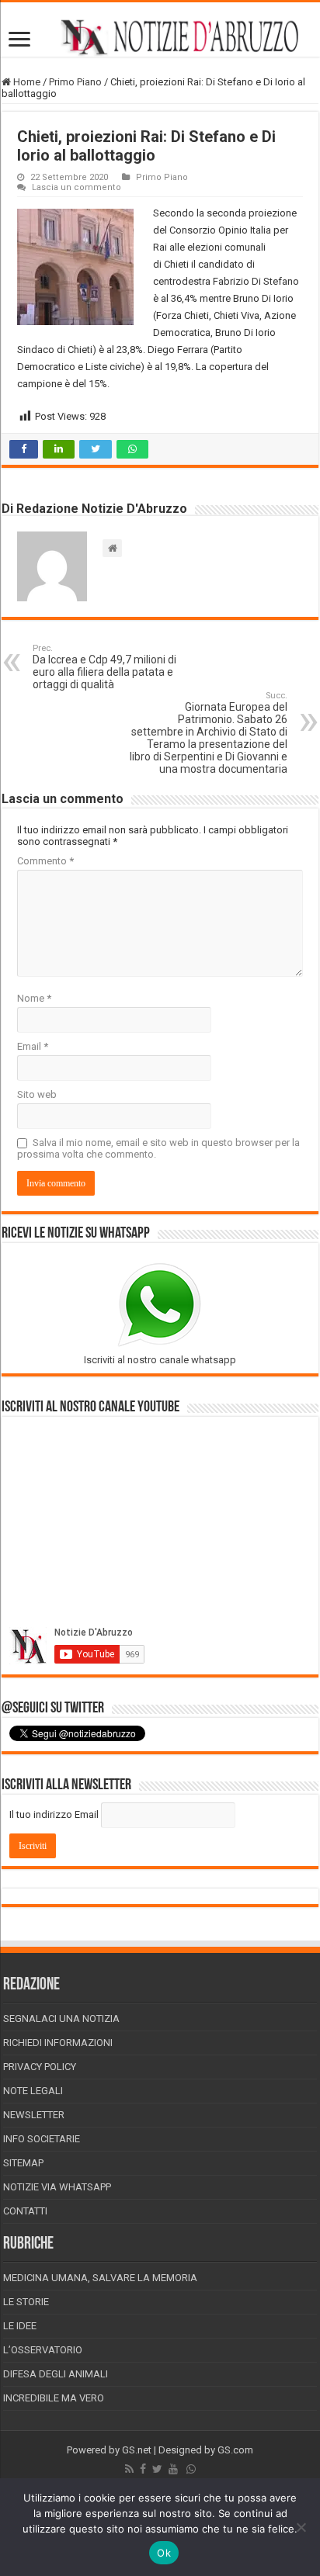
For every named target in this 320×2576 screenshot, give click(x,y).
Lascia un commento (77, 187)
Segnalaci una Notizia (61, 2019)
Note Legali (33, 2091)
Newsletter (34, 2115)
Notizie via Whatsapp (57, 2187)
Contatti (25, 2211)
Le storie (26, 2302)
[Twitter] (157, 2469)
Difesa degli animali (56, 2374)
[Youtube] (173, 2469)
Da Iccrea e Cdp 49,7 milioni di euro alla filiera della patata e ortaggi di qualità (104, 667)
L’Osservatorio (43, 2350)
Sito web (37, 1094)
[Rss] (129, 2469)
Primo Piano (75, 82)
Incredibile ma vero (54, 2398)
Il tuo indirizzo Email (54, 1814)
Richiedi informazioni (58, 2043)
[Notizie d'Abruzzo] (160, 37)
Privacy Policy (40, 2067)
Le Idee (20, 2326)
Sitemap (23, 2163)
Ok (164, 2553)
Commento (45, 861)
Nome (34, 998)
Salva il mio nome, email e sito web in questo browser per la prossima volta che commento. (158, 1148)
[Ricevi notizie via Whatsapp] (191, 2469)
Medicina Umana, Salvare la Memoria (100, 2278)
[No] (301, 2527)
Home (26, 82)
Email (33, 1046)
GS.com (235, 2450)
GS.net (137, 2450)
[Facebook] (143, 2469)
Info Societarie (42, 2139)
